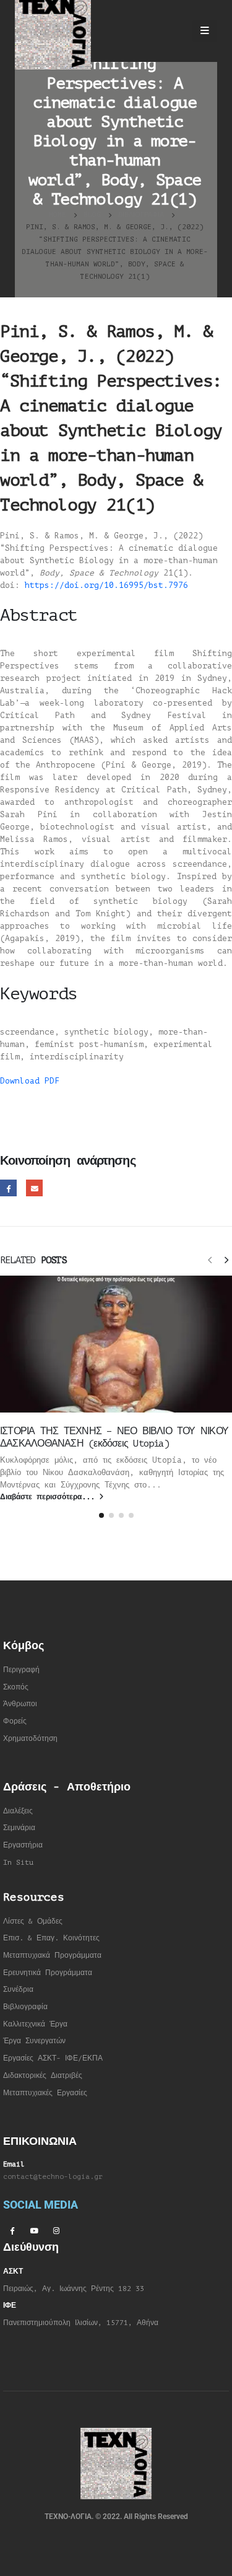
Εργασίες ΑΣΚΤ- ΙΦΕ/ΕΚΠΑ (53, 2058)
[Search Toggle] (172, 31)
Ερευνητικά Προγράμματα (48, 1973)
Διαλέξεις (18, 1811)
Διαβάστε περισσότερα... (49, 1497)
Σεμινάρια (19, 1828)
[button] (210, 1260)
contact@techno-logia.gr (53, 2177)
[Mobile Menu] (205, 31)
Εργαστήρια (23, 1845)
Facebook (8, 1188)
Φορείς (15, 1721)
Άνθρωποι (20, 1704)
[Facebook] (12, 2230)
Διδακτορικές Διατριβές (43, 2076)
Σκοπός (16, 1687)
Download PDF (30, 1081)
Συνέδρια (18, 1990)
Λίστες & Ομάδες (33, 1921)
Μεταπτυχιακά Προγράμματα (52, 1956)
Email (34, 1188)
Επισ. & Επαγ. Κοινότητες (51, 1938)
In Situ (18, 1863)
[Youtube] (34, 2230)
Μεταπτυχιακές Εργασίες (45, 2093)
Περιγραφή (21, 1670)
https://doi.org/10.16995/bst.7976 (109, 585)
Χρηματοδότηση (30, 1739)
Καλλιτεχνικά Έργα (35, 2024)
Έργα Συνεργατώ (32, 2041)
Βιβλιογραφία (25, 2007)
